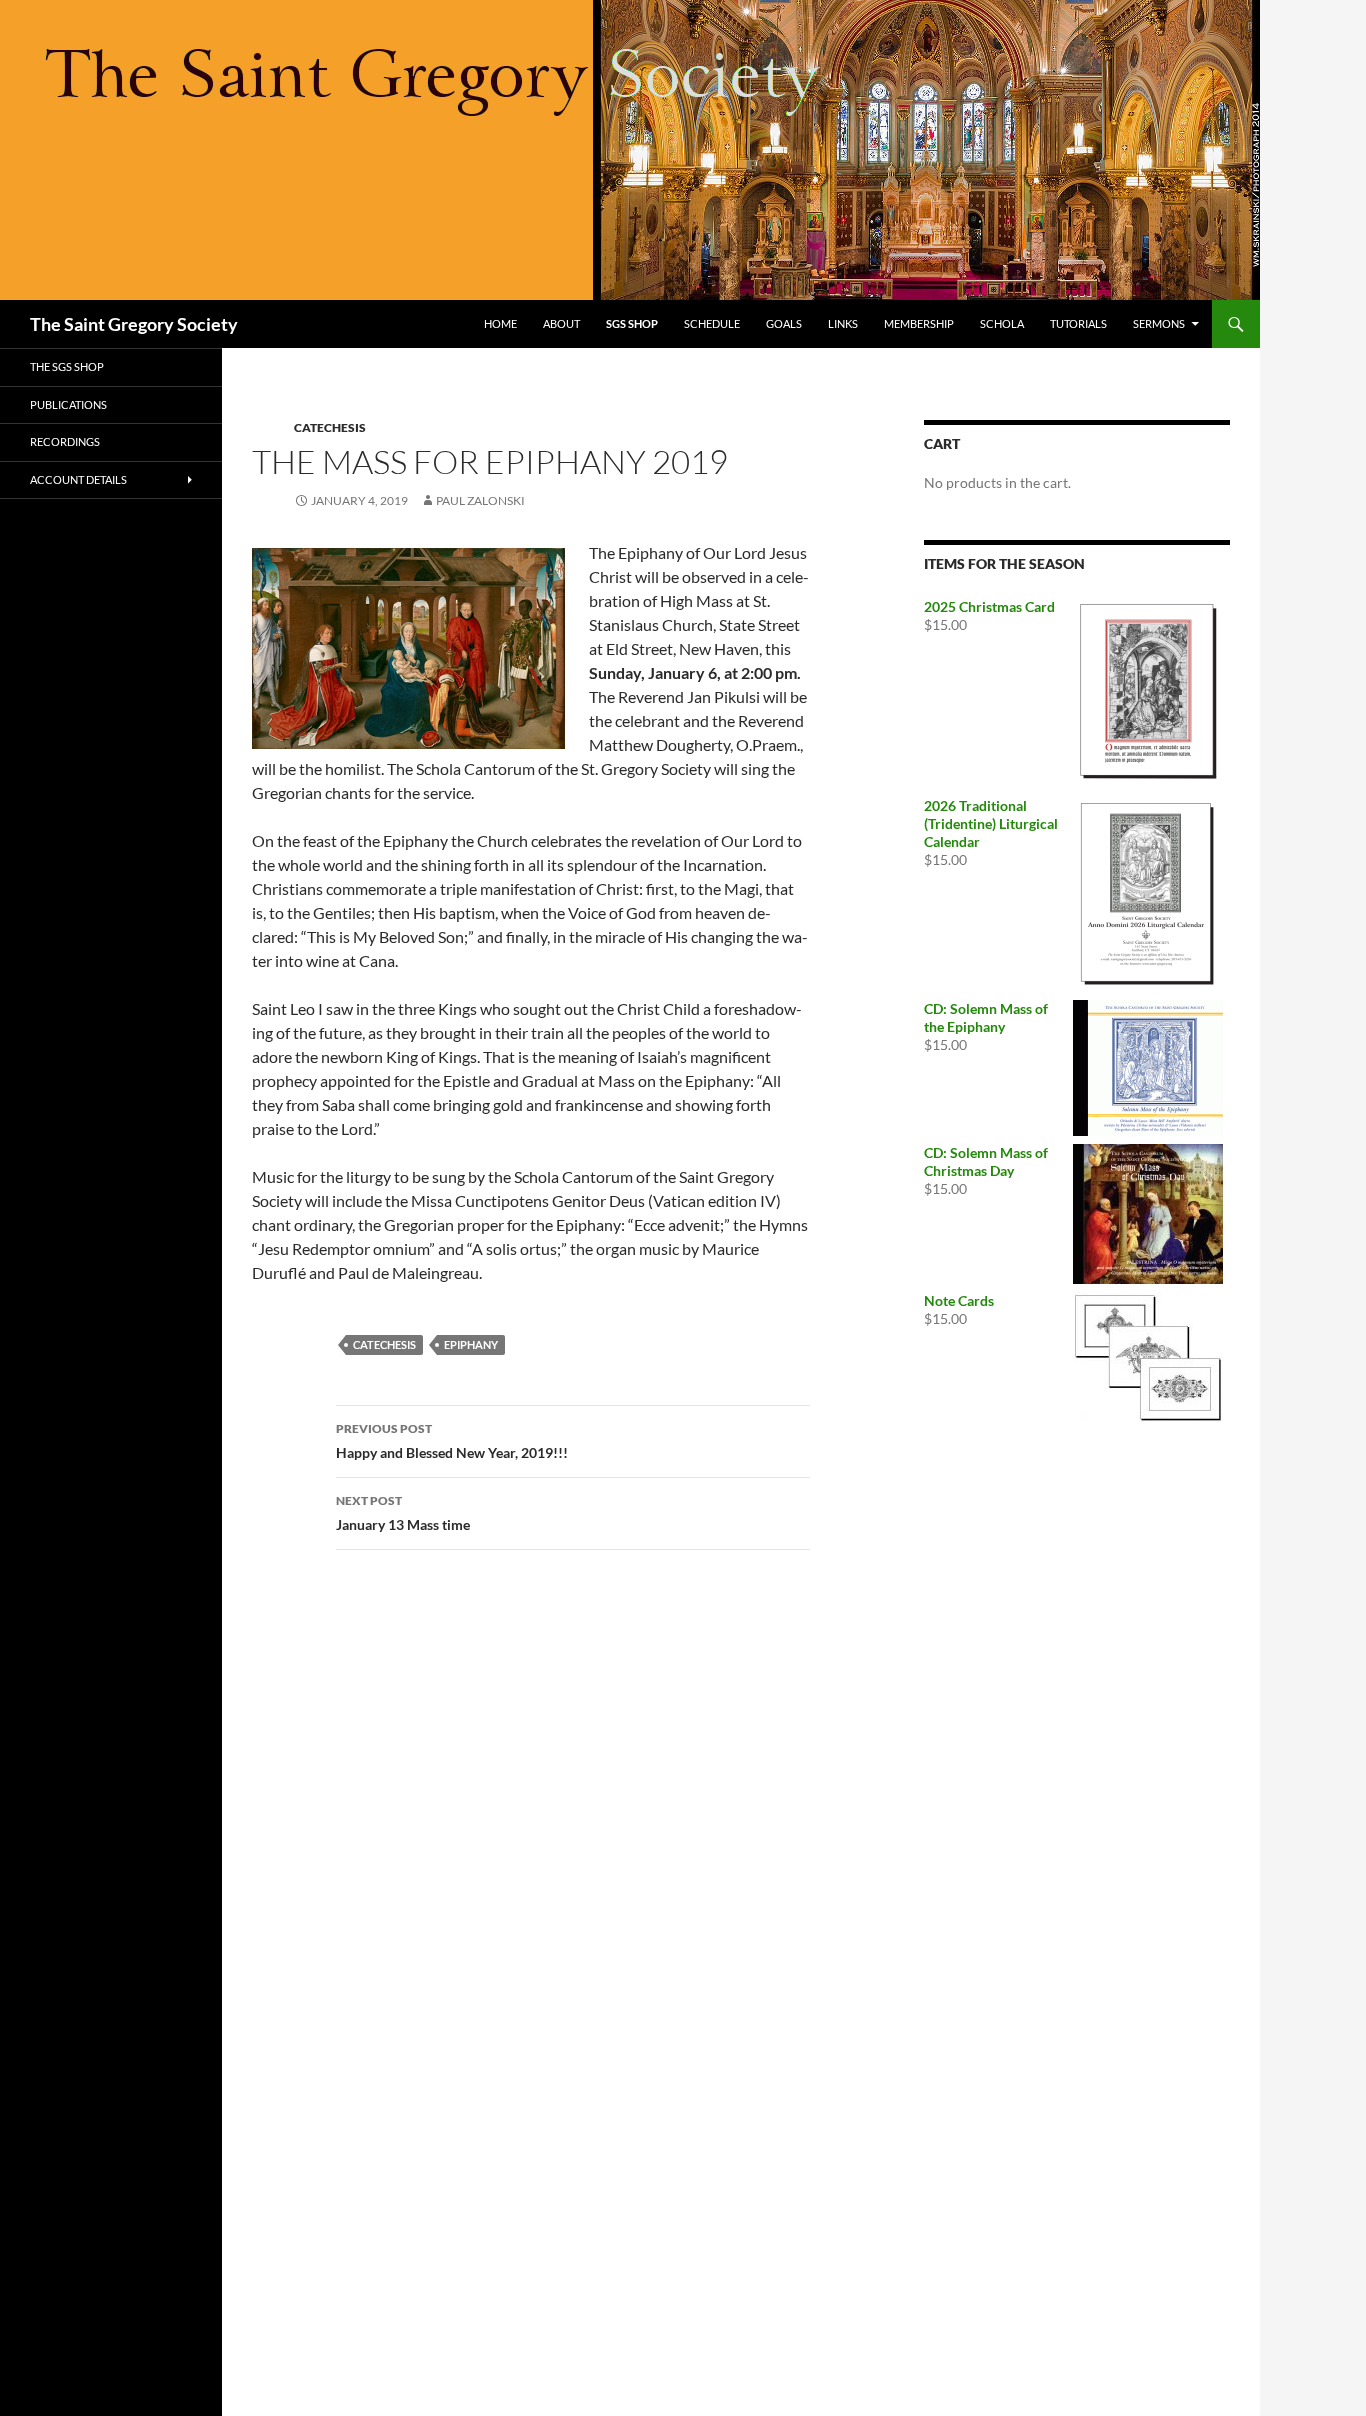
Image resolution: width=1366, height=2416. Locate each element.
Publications (68, 404)
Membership (919, 323)
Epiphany (471, 1344)
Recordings (65, 441)
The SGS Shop (67, 366)
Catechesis (330, 427)
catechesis (384, 1344)
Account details (78, 479)
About (561, 323)
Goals (784, 323)
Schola (1002, 323)
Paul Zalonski (480, 500)
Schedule (712, 323)
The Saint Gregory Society (134, 324)
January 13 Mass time (403, 1513)
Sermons (1159, 323)
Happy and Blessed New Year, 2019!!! (452, 1441)
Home (500, 323)
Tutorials (1078, 323)
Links (843, 323)
